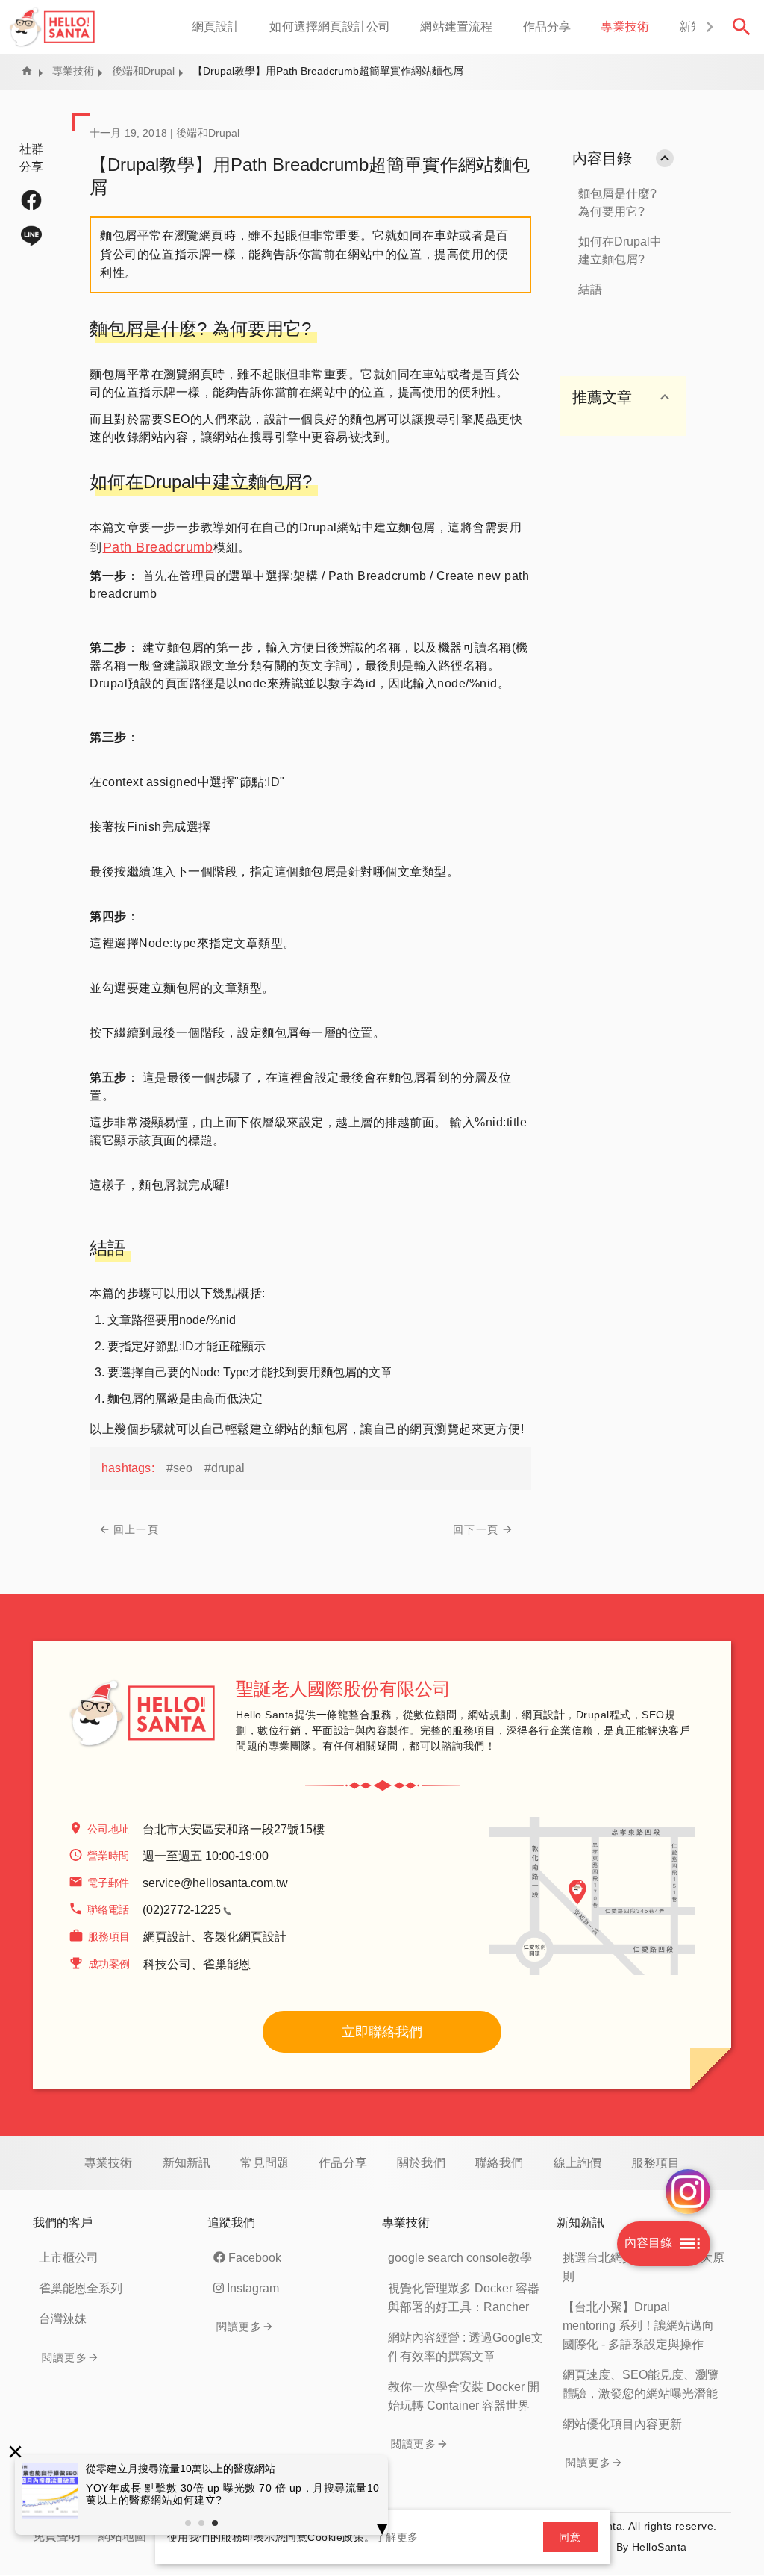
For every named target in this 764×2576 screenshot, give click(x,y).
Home (27, 71)
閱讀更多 (65, 2357)
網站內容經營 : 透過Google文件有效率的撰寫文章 (466, 2347)
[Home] (53, 27)
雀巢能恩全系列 (81, 2288)
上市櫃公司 (69, 2258)
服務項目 (655, 2163)
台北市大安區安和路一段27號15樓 (234, 1829)
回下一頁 (476, 1529)
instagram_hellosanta (688, 2192)
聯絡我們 (500, 2163)
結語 (590, 289)
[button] (709, 27)
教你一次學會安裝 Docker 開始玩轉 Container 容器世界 (464, 2396)
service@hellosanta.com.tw (215, 1883)
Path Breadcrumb (158, 547)
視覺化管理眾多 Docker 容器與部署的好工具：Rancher (464, 2298)
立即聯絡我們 (382, 2032)
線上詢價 (578, 2163)
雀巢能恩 (227, 1964)
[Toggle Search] (742, 27)
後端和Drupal (143, 71)
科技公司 (167, 1964)
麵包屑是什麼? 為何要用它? (617, 203)
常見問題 (264, 2163)
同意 (570, 2537)
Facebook (255, 2258)
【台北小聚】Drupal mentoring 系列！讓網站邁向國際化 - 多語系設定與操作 (638, 2326)
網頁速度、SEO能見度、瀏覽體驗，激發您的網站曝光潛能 (641, 2384)
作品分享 (547, 26)
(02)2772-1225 (182, 1910)
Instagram (253, 2288)
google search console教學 (460, 2258)
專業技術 (625, 26)
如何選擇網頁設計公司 (330, 26)
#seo (179, 1468)
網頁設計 (216, 26)
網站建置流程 (456, 26)
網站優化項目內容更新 (622, 2424)
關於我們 (421, 2163)
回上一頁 (136, 1529)
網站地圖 (122, 2536)
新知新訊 (187, 2163)
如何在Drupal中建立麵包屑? (620, 250)
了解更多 (397, 2537)
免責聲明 (57, 2536)
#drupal (225, 1468)
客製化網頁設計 (245, 1937)
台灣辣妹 (63, 2319)
